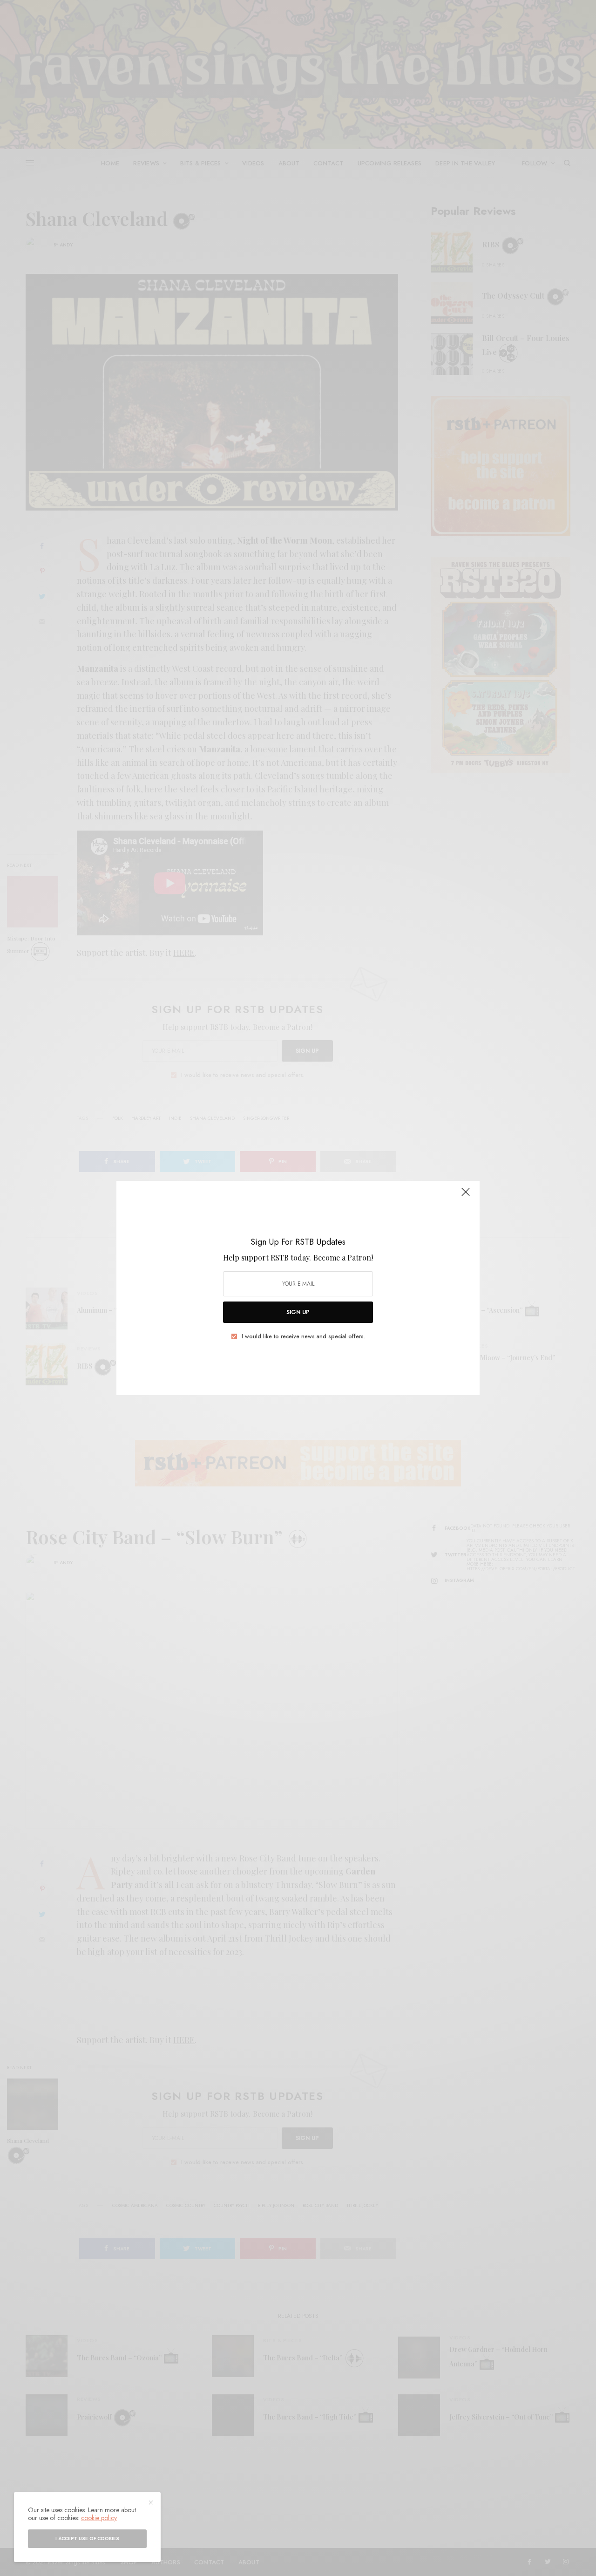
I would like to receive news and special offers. (303, 1336)
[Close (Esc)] (466, 1196)
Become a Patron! (343, 1257)
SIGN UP (298, 1312)
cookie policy (99, 2518)
